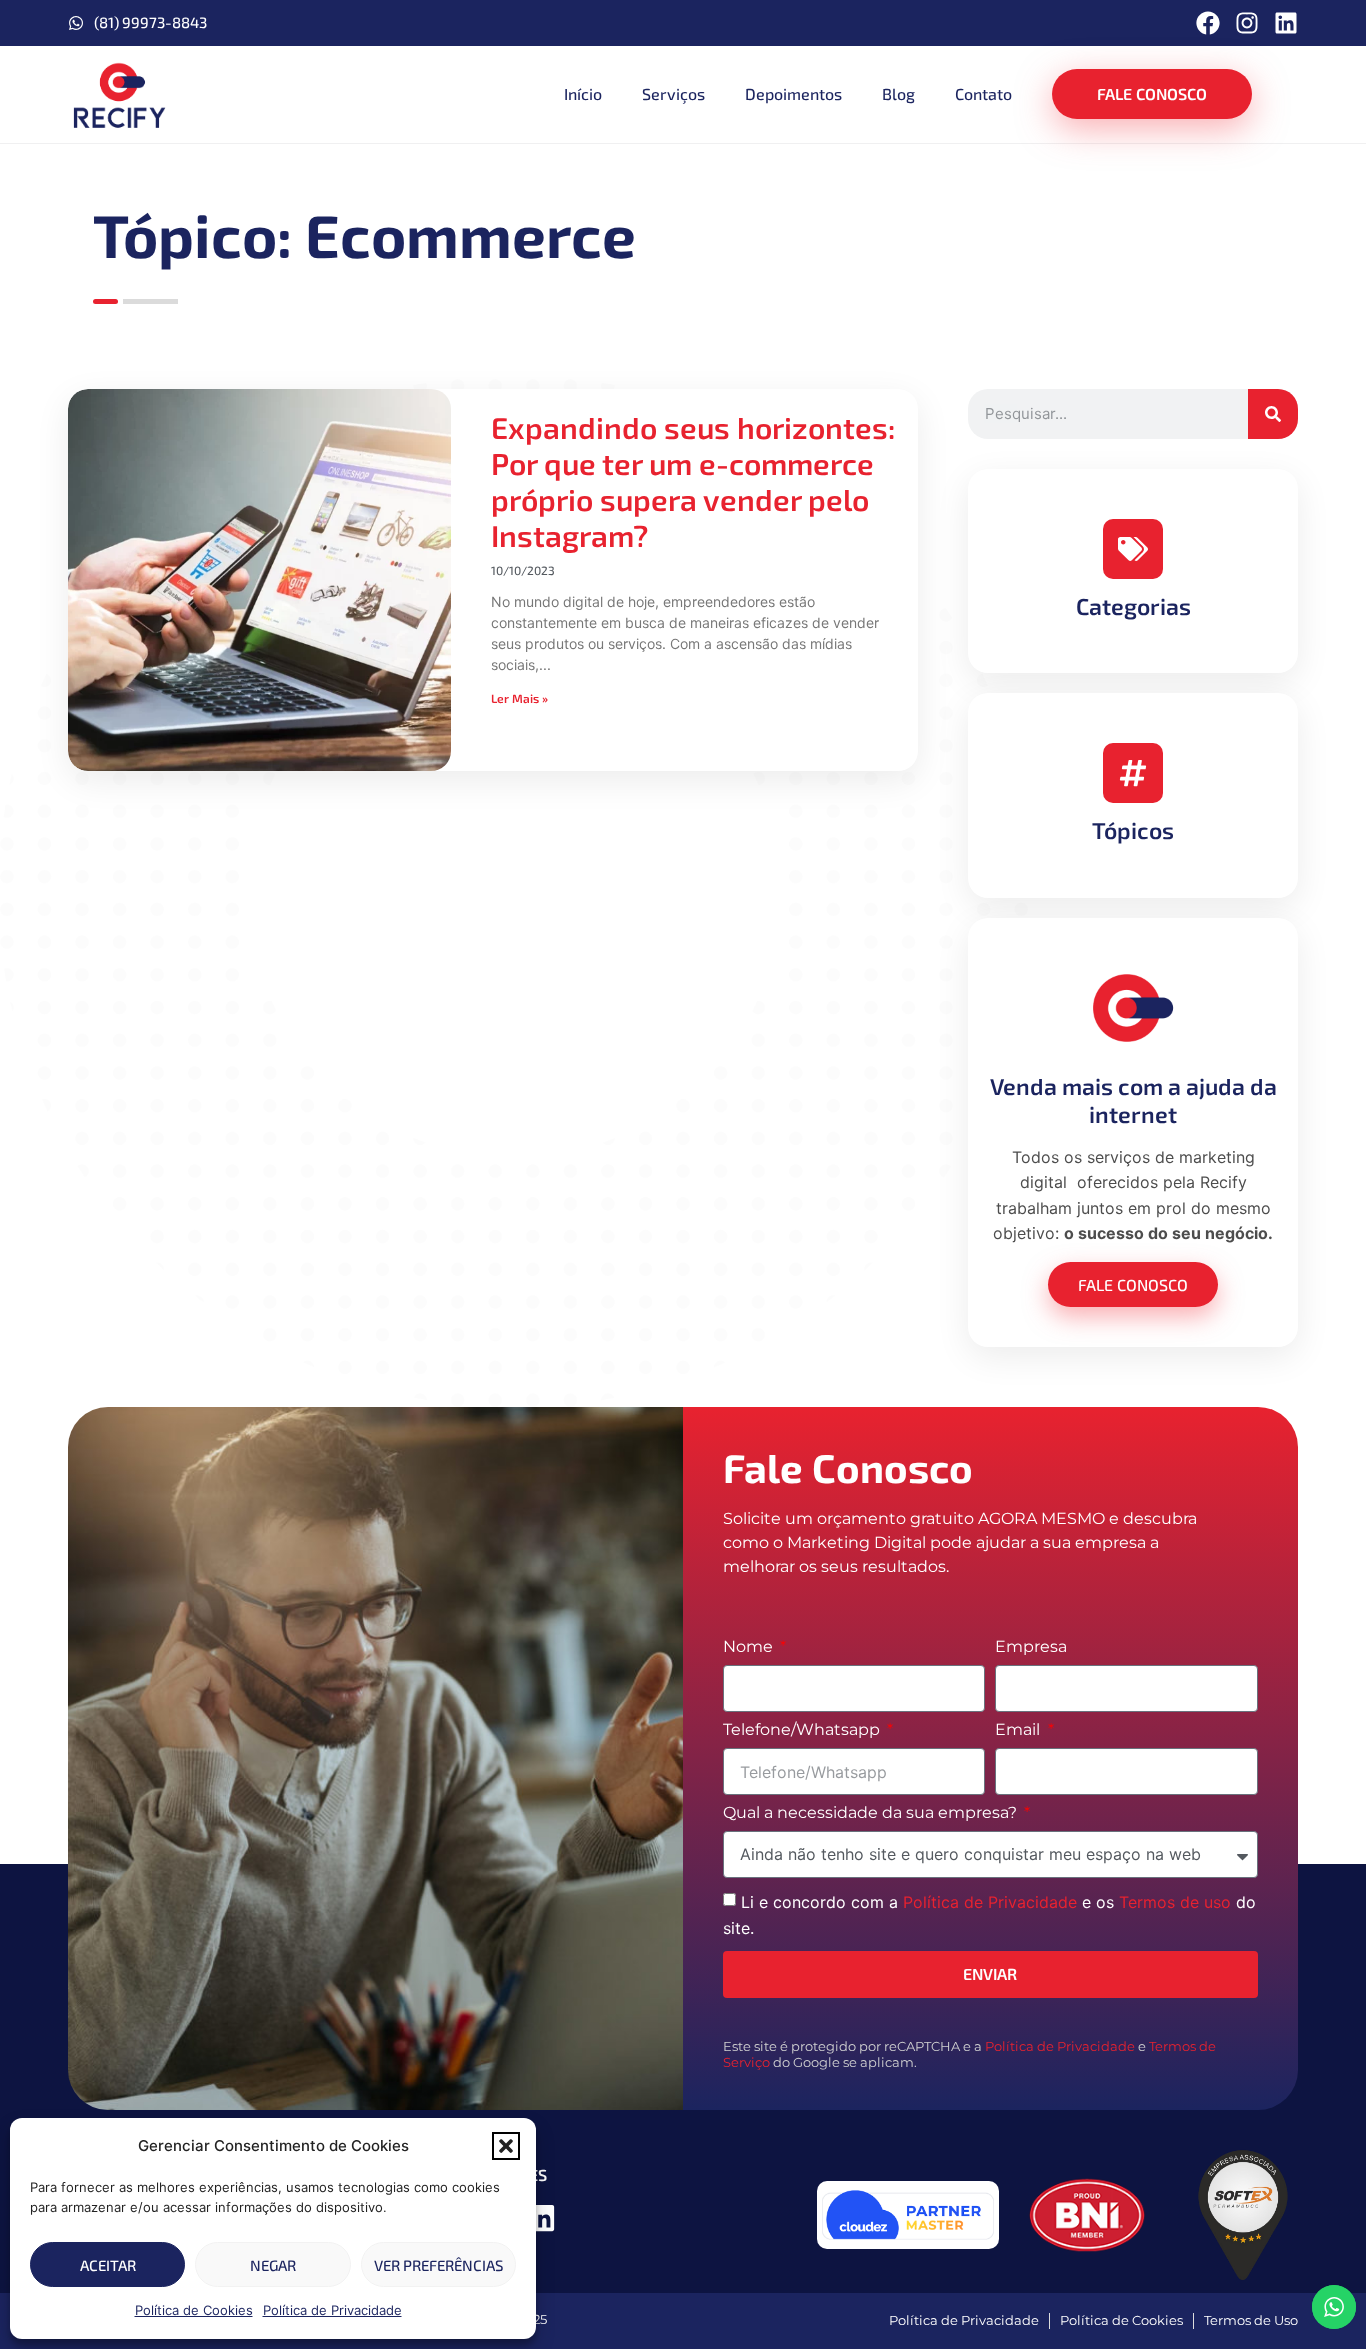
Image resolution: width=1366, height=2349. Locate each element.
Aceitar (108, 2265)
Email (1019, 1730)
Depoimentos (793, 93)
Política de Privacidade (332, 2310)
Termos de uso (1175, 1902)
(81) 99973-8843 (150, 22)
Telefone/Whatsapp (803, 1730)
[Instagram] (1247, 23)
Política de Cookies (194, 2310)
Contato (983, 93)
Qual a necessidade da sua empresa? (872, 1813)
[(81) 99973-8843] (76, 23)
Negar (273, 2265)
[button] (506, 2146)
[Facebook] (1208, 23)
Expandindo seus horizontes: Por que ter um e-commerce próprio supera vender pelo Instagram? (693, 481)
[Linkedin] (1286, 23)
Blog (898, 93)
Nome (750, 1647)
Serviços (673, 93)
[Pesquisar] (1273, 414)
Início (583, 93)
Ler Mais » (519, 698)
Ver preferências (438, 2265)
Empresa (1031, 1647)
